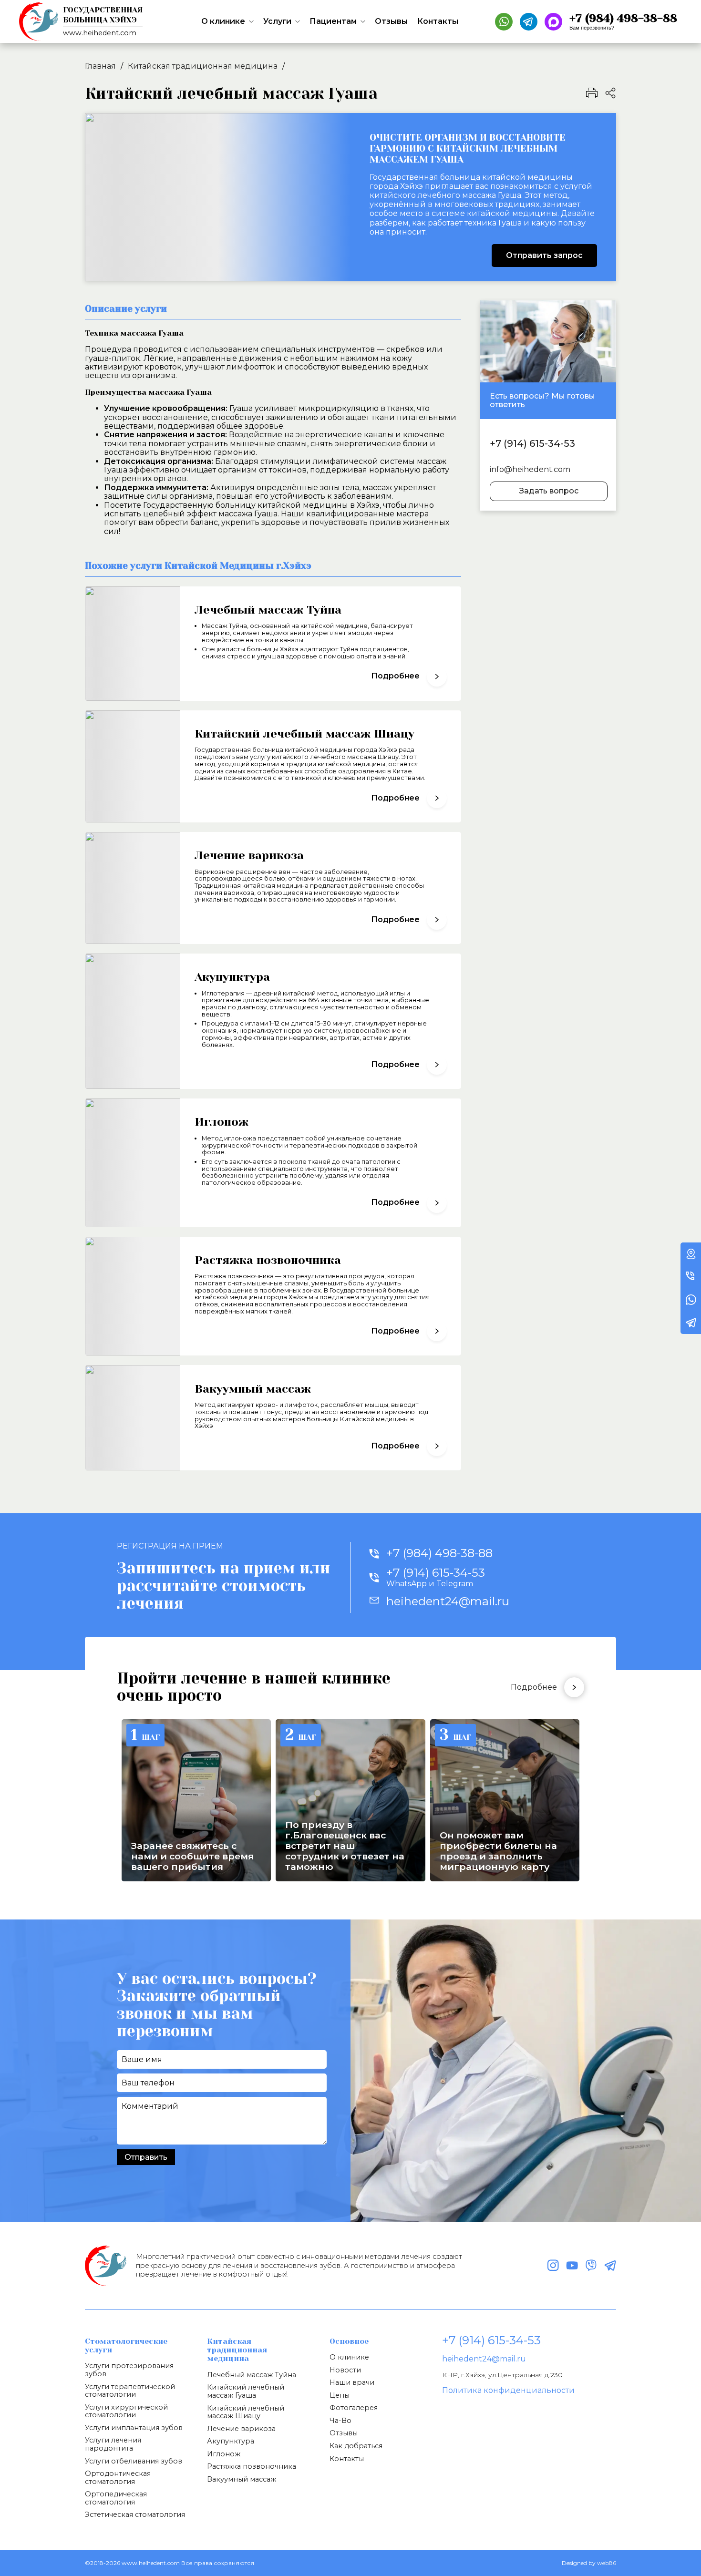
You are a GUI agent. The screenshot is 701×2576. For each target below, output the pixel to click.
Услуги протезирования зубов (129, 2370)
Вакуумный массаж (242, 2479)
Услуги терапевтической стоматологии (130, 2391)
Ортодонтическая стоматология (118, 2478)
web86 (607, 2563)
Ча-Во (340, 2421)
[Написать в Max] (553, 22)
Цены (340, 2395)
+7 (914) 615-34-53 (532, 443)
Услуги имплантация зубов (134, 2428)
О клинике (223, 21)
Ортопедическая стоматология (116, 2498)
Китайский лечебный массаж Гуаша (246, 2391)
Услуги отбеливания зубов (134, 2461)
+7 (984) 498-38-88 (439, 1553)
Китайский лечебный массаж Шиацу (246, 2412)
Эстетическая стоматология (135, 2514)
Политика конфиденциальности (508, 2390)
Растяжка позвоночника (252, 2466)
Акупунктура (231, 2441)
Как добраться (356, 2446)
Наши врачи (352, 2382)
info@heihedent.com (530, 470)
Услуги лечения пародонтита (113, 2444)
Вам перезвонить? (592, 28)
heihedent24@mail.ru (484, 2359)
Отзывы (391, 21)
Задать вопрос (549, 491)
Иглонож (224, 2454)
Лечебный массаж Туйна (252, 2375)
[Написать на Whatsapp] (504, 22)
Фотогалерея (354, 2408)
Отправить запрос (544, 255)
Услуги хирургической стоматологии (126, 2411)
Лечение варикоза (241, 2429)
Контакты (438, 21)
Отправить (146, 2157)
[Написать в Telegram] (529, 22)
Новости (345, 2370)
